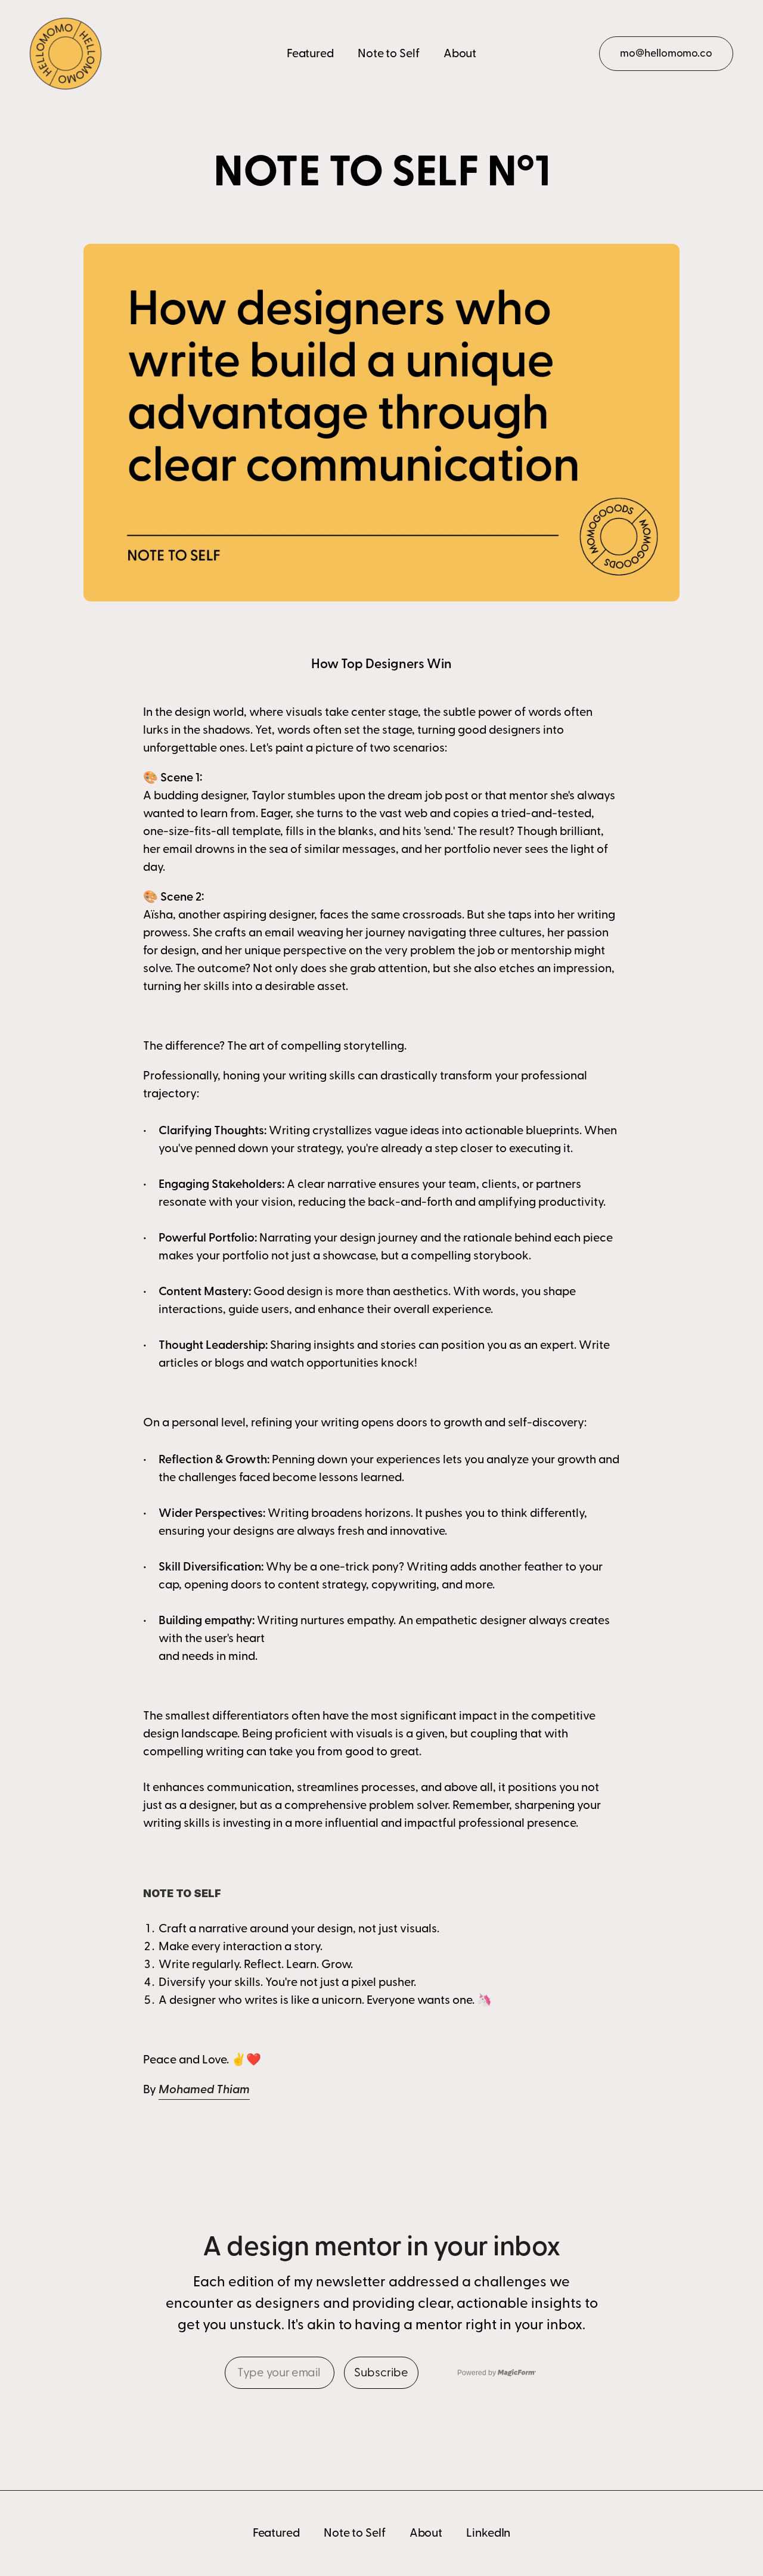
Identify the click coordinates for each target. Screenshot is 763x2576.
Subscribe (381, 2373)
